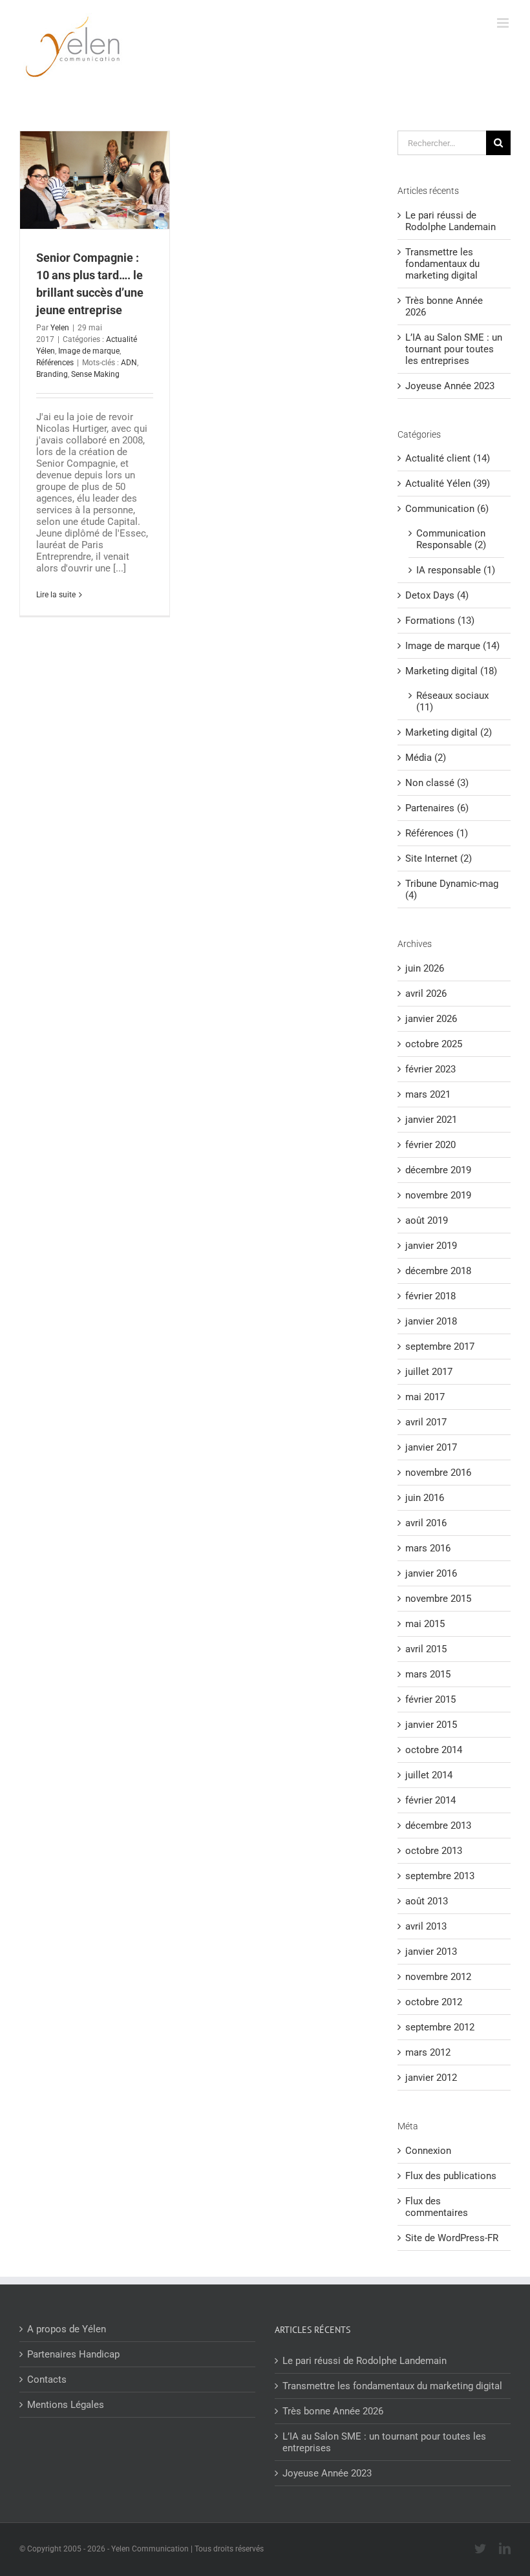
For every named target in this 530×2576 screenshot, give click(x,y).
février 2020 (430, 1145)
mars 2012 (428, 2052)
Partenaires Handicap (73, 2354)
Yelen (60, 328)
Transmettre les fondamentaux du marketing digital (442, 264)
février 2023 (430, 1069)
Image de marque (89, 351)
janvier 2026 (431, 1019)
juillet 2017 (429, 1372)
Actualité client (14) (448, 458)
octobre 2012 (434, 2002)
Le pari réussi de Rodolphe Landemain (450, 221)
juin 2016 (425, 1498)
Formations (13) (440, 621)
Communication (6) (447, 509)
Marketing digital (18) (451, 671)
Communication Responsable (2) (451, 539)
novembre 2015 (438, 1599)
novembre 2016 (438, 1473)
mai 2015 (425, 1624)
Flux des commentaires (437, 2207)
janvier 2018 (431, 1321)
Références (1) (437, 833)
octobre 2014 (434, 1750)
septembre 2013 (440, 1876)
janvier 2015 (431, 1725)
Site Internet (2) (439, 858)
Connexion (428, 2151)
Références (55, 363)
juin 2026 (425, 968)
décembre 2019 (438, 1170)
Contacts (47, 2379)
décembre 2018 (438, 1271)
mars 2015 (428, 1674)
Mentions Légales (66, 2405)
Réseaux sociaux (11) (452, 701)
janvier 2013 (431, 1952)
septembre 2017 (440, 1347)
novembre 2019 (438, 1195)
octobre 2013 (434, 1851)
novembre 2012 (438, 1977)
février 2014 (430, 1800)
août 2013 (427, 1901)
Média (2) (426, 758)
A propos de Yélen (67, 2329)
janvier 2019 (431, 1246)
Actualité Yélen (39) (448, 484)
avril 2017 (426, 1422)
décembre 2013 (438, 1826)
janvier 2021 (431, 1120)
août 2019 (427, 1220)
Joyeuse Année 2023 (450, 386)
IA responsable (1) (456, 570)
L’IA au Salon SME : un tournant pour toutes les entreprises (454, 349)
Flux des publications (451, 2176)
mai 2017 (425, 1397)
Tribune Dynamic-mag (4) (452, 889)
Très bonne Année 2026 (333, 2411)
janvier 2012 (431, 2078)
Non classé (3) (437, 783)
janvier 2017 (431, 1447)
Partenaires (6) (437, 808)
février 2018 (430, 1296)
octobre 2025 (434, 1044)
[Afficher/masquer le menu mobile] (504, 23)
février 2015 (430, 1699)
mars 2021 (428, 1094)
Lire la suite (56, 595)
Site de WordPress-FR (452, 2238)
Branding (52, 374)
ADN (129, 363)
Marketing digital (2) (449, 732)
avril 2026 (426, 994)
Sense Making (95, 374)
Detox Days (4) (437, 595)
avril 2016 (426, 1523)
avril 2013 (426, 1926)
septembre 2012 (440, 2027)
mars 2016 (428, 1548)
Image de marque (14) (452, 646)
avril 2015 (426, 1649)
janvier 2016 (431, 1573)
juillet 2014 (429, 1775)
